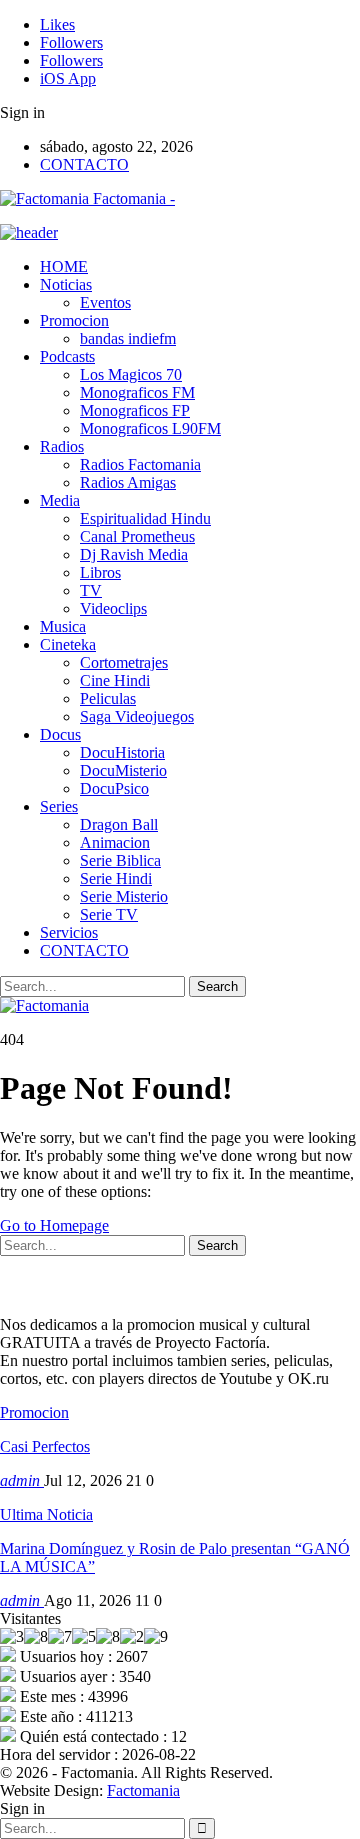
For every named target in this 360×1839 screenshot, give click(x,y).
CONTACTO (84, 164)
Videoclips (113, 608)
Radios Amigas (128, 482)
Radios (62, 446)
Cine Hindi (115, 680)
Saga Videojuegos (137, 716)
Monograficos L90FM (150, 428)
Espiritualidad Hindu (145, 518)
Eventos (105, 302)
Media (60, 500)
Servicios (69, 932)
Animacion (115, 842)
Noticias (66, 284)
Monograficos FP (135, 410)
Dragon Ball (119, 824)
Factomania (143, 1790)
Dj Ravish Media (134, 554)
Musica (63, 626)
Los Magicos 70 (131, 374)
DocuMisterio (123, 770)
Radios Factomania (140, 464)
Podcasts (67, 356)
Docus (60, 734)
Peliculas (108, 698)
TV (91, 590)
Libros (100, 572)
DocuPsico (114, 788)
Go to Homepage (54, 1225)
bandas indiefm (128, 338)
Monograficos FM (137, 392)
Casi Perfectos (45, 1446)
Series (59, 806)
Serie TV (109, 914)
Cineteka (68, 644)
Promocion (74, 320)
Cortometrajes (124, 662)
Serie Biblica (120, 860)
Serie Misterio (124, 896)
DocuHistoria (122, 752)
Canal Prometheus (137, 536)
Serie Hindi (116, 878)
